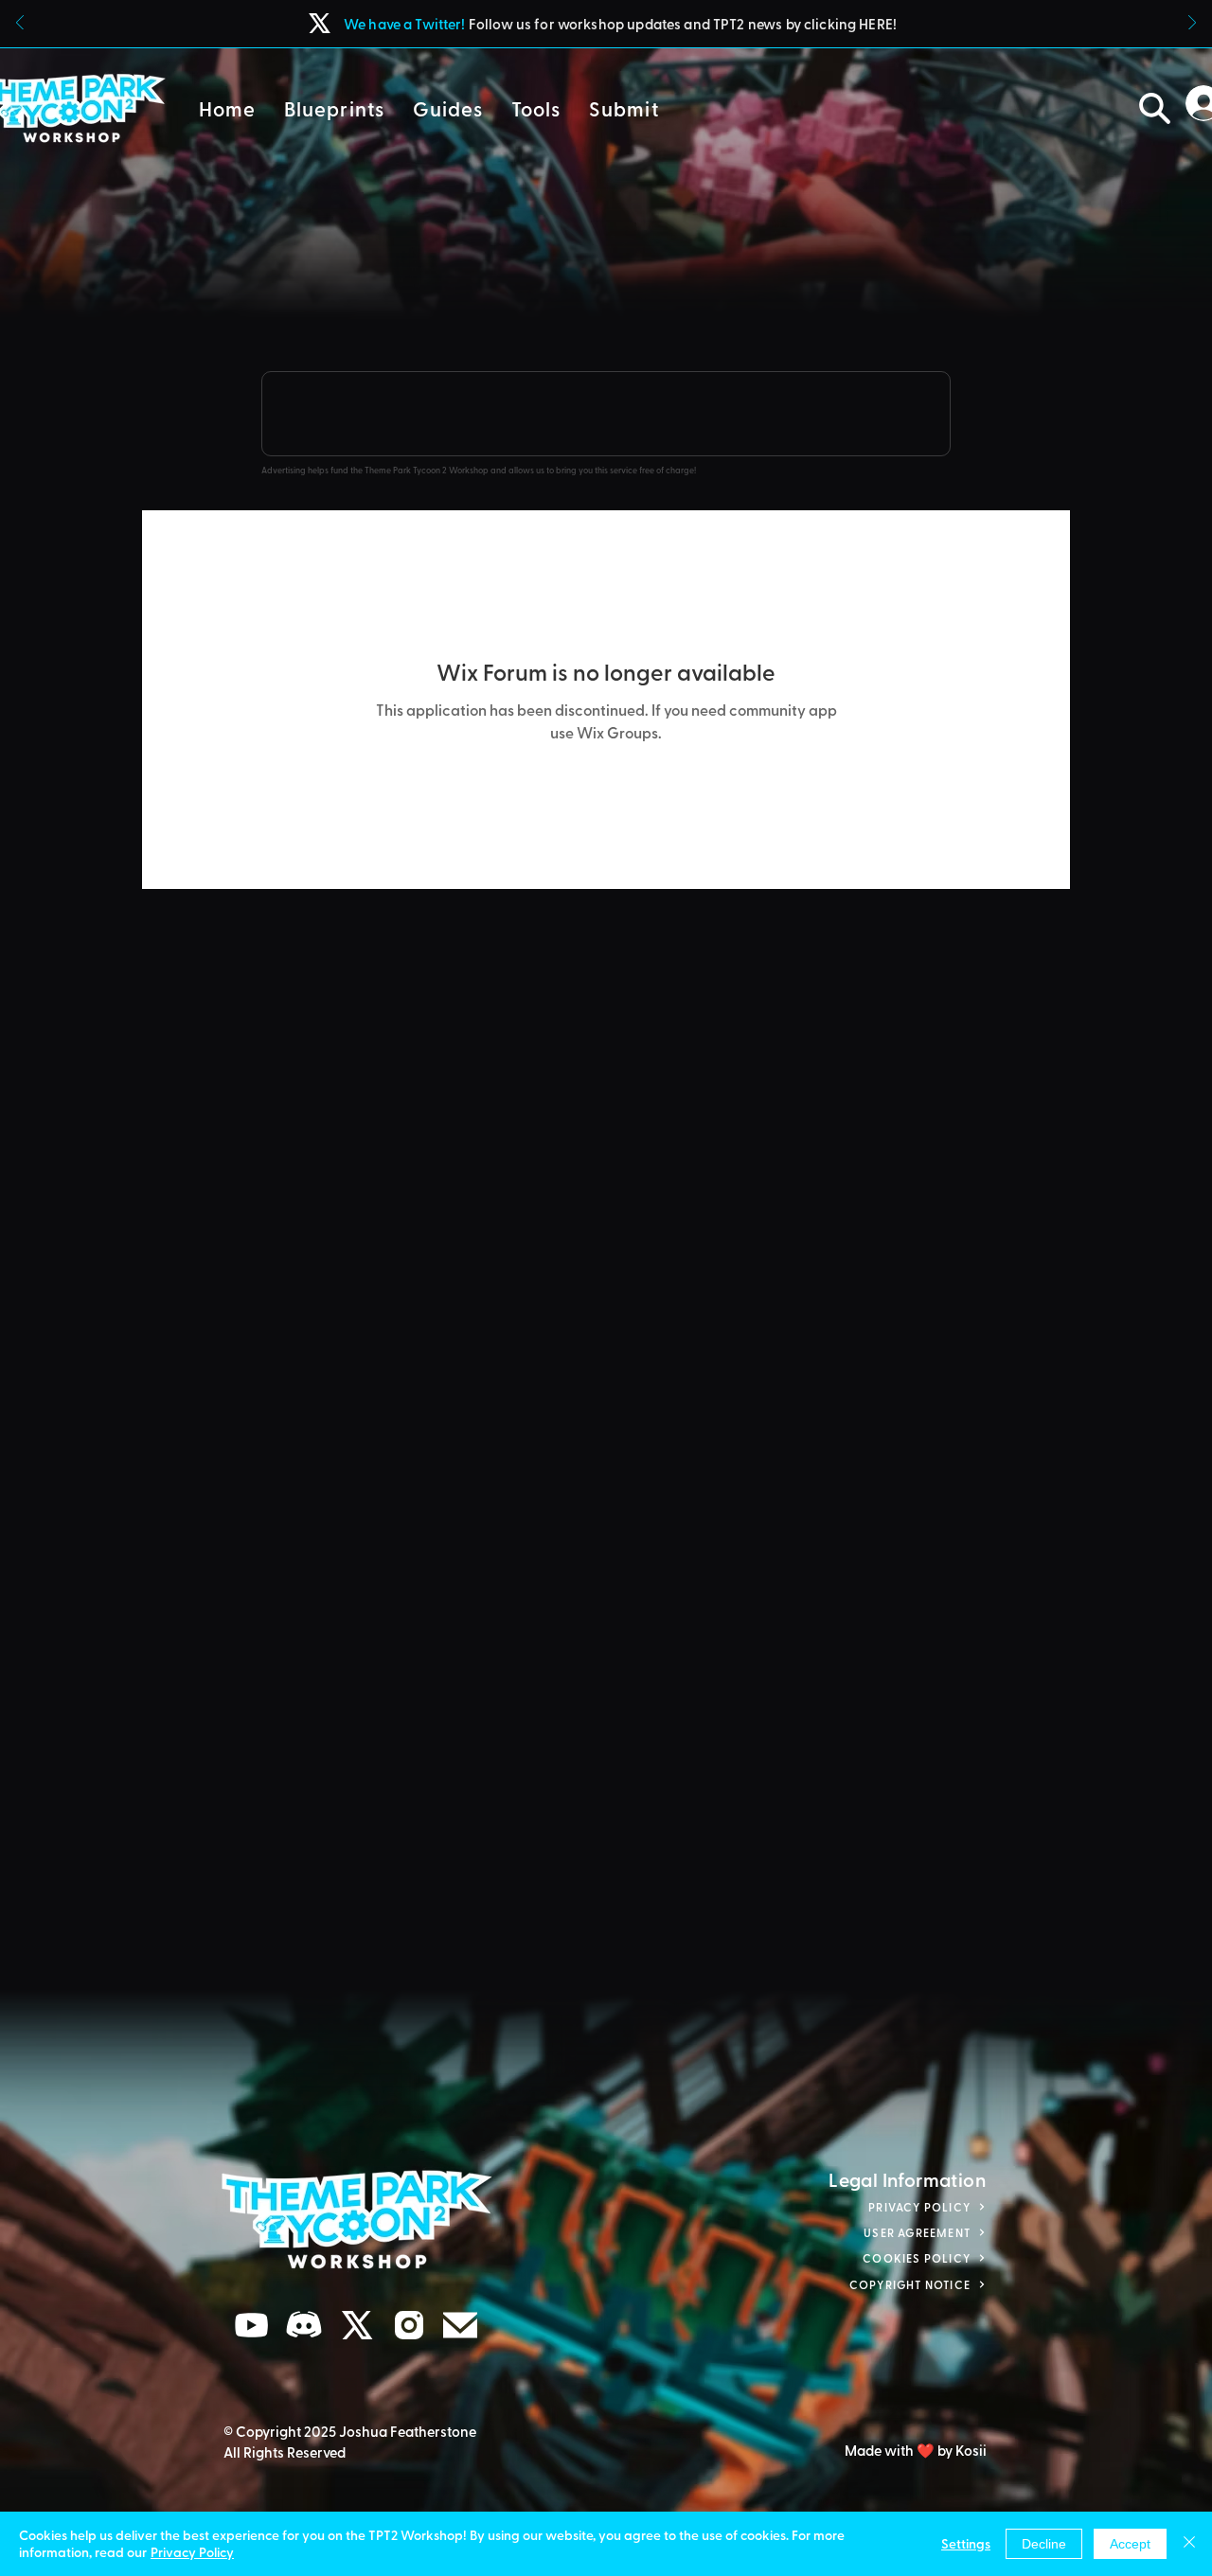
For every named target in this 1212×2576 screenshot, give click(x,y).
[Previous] (20, 24)
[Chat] (252, 2326)
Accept (1130, 2544)
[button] (334, 108)
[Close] (1189, 2544)
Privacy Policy (192, 2552)
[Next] (1192, 24)
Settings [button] (966, 2543)
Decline (1044, 2544)
